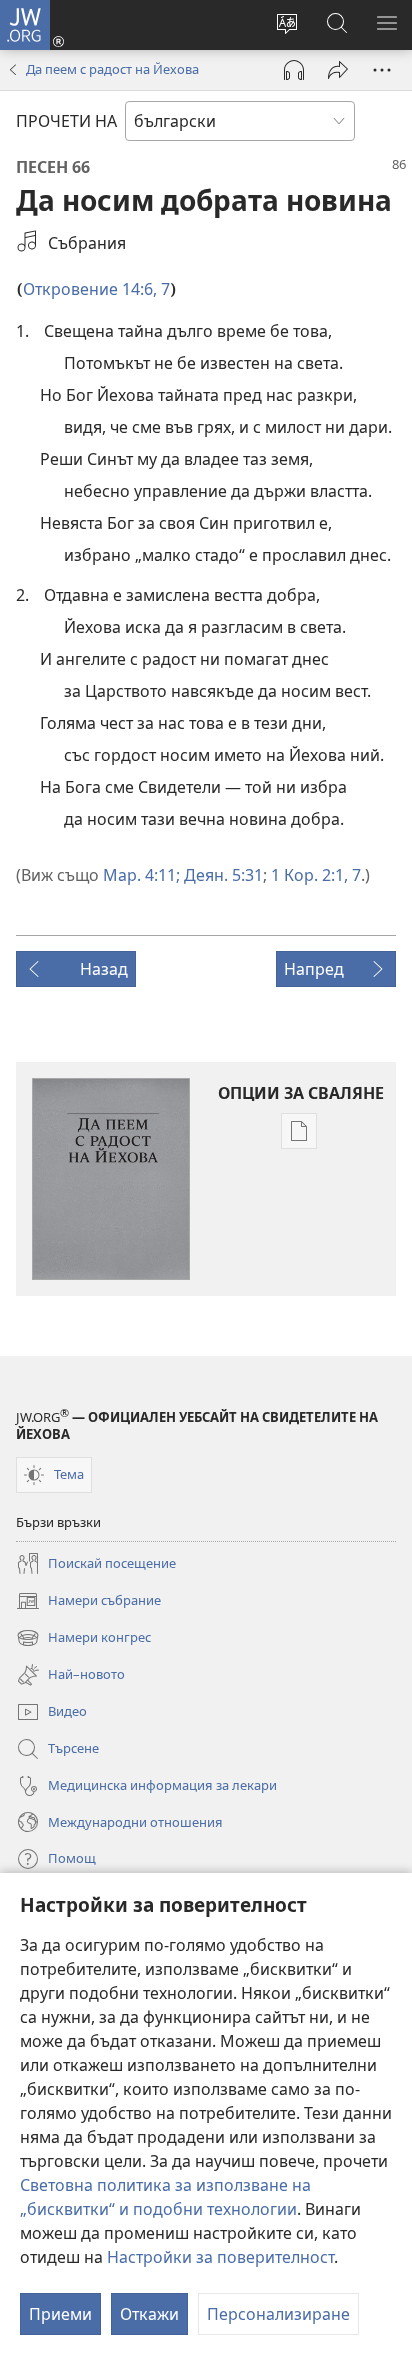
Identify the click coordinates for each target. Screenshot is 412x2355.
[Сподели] (338, 70)
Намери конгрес (83, 1639)
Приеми (60, 2314)
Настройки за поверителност (220, 2257)
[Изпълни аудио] (294, 70)
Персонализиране (278, 2314)
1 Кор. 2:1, (309, 875)
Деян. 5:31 (221, 875)
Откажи (149, 2314)
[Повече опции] (382, 70)
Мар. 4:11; (141, 875)
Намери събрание (88, 1602)
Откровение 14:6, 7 (96, 289)
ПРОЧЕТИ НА (66, 121)
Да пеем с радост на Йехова (112, 69)
